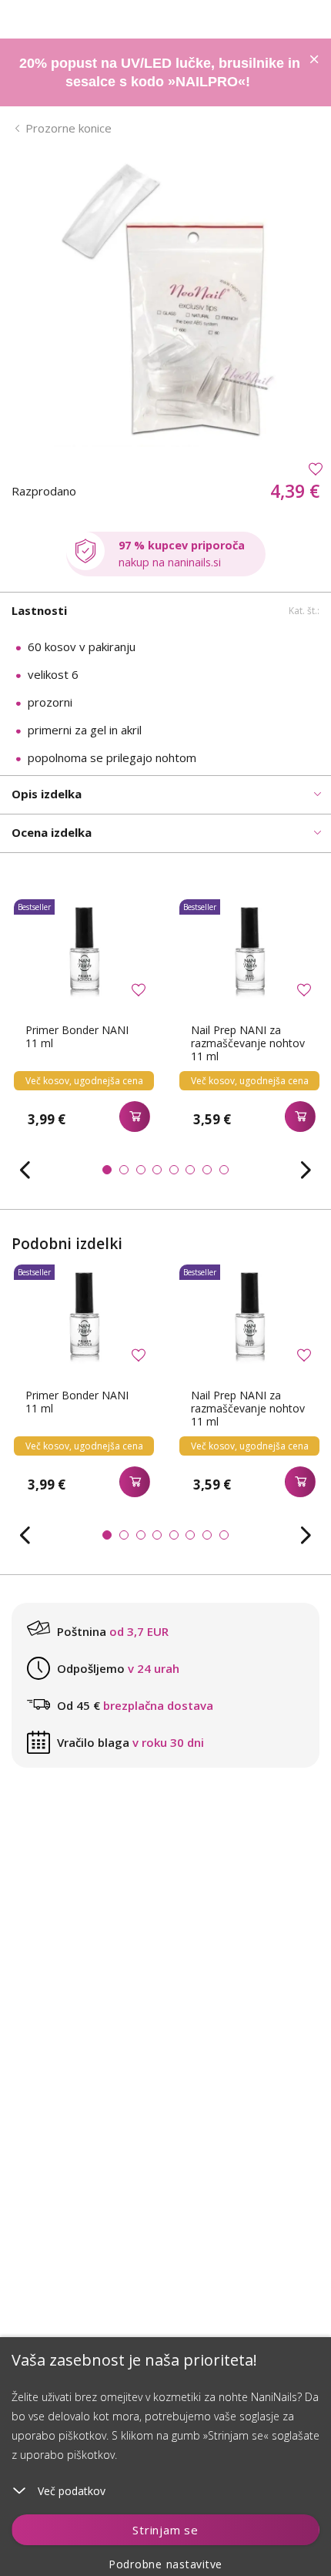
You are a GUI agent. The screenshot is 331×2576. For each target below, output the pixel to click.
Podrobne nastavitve (165, 2564)
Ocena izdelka (52, 832)
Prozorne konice (69, 128)
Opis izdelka (47, 794)
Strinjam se (165, 2530)
